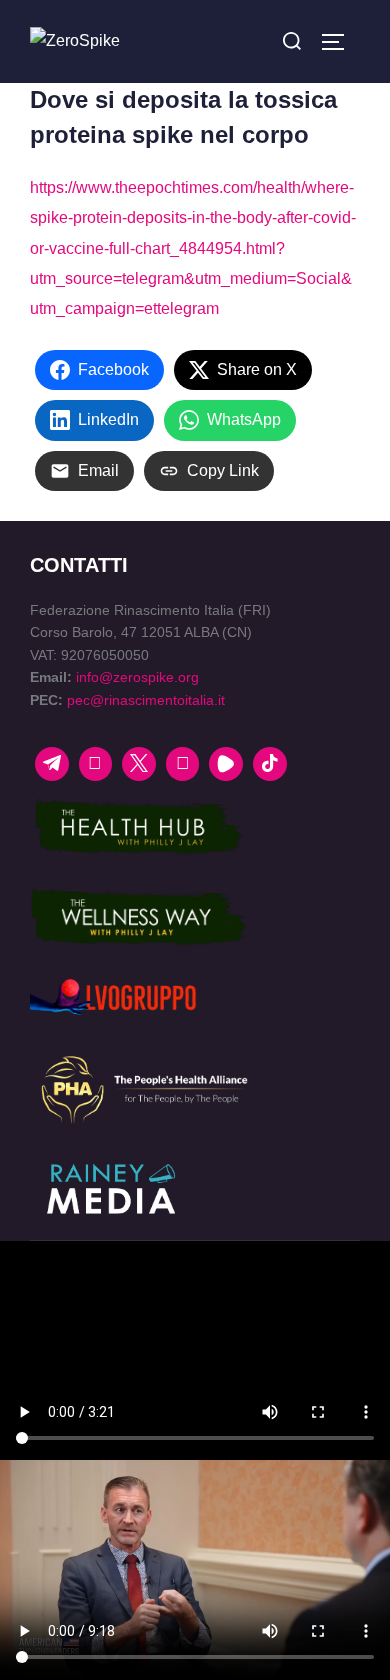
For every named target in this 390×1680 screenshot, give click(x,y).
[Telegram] (52, 764)
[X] (139, 764)
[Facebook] (96, 764)
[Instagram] (183, 764)
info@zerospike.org (137, 677)
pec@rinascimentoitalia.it (146, 700)
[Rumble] (226, 764)
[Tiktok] (270, 764)
